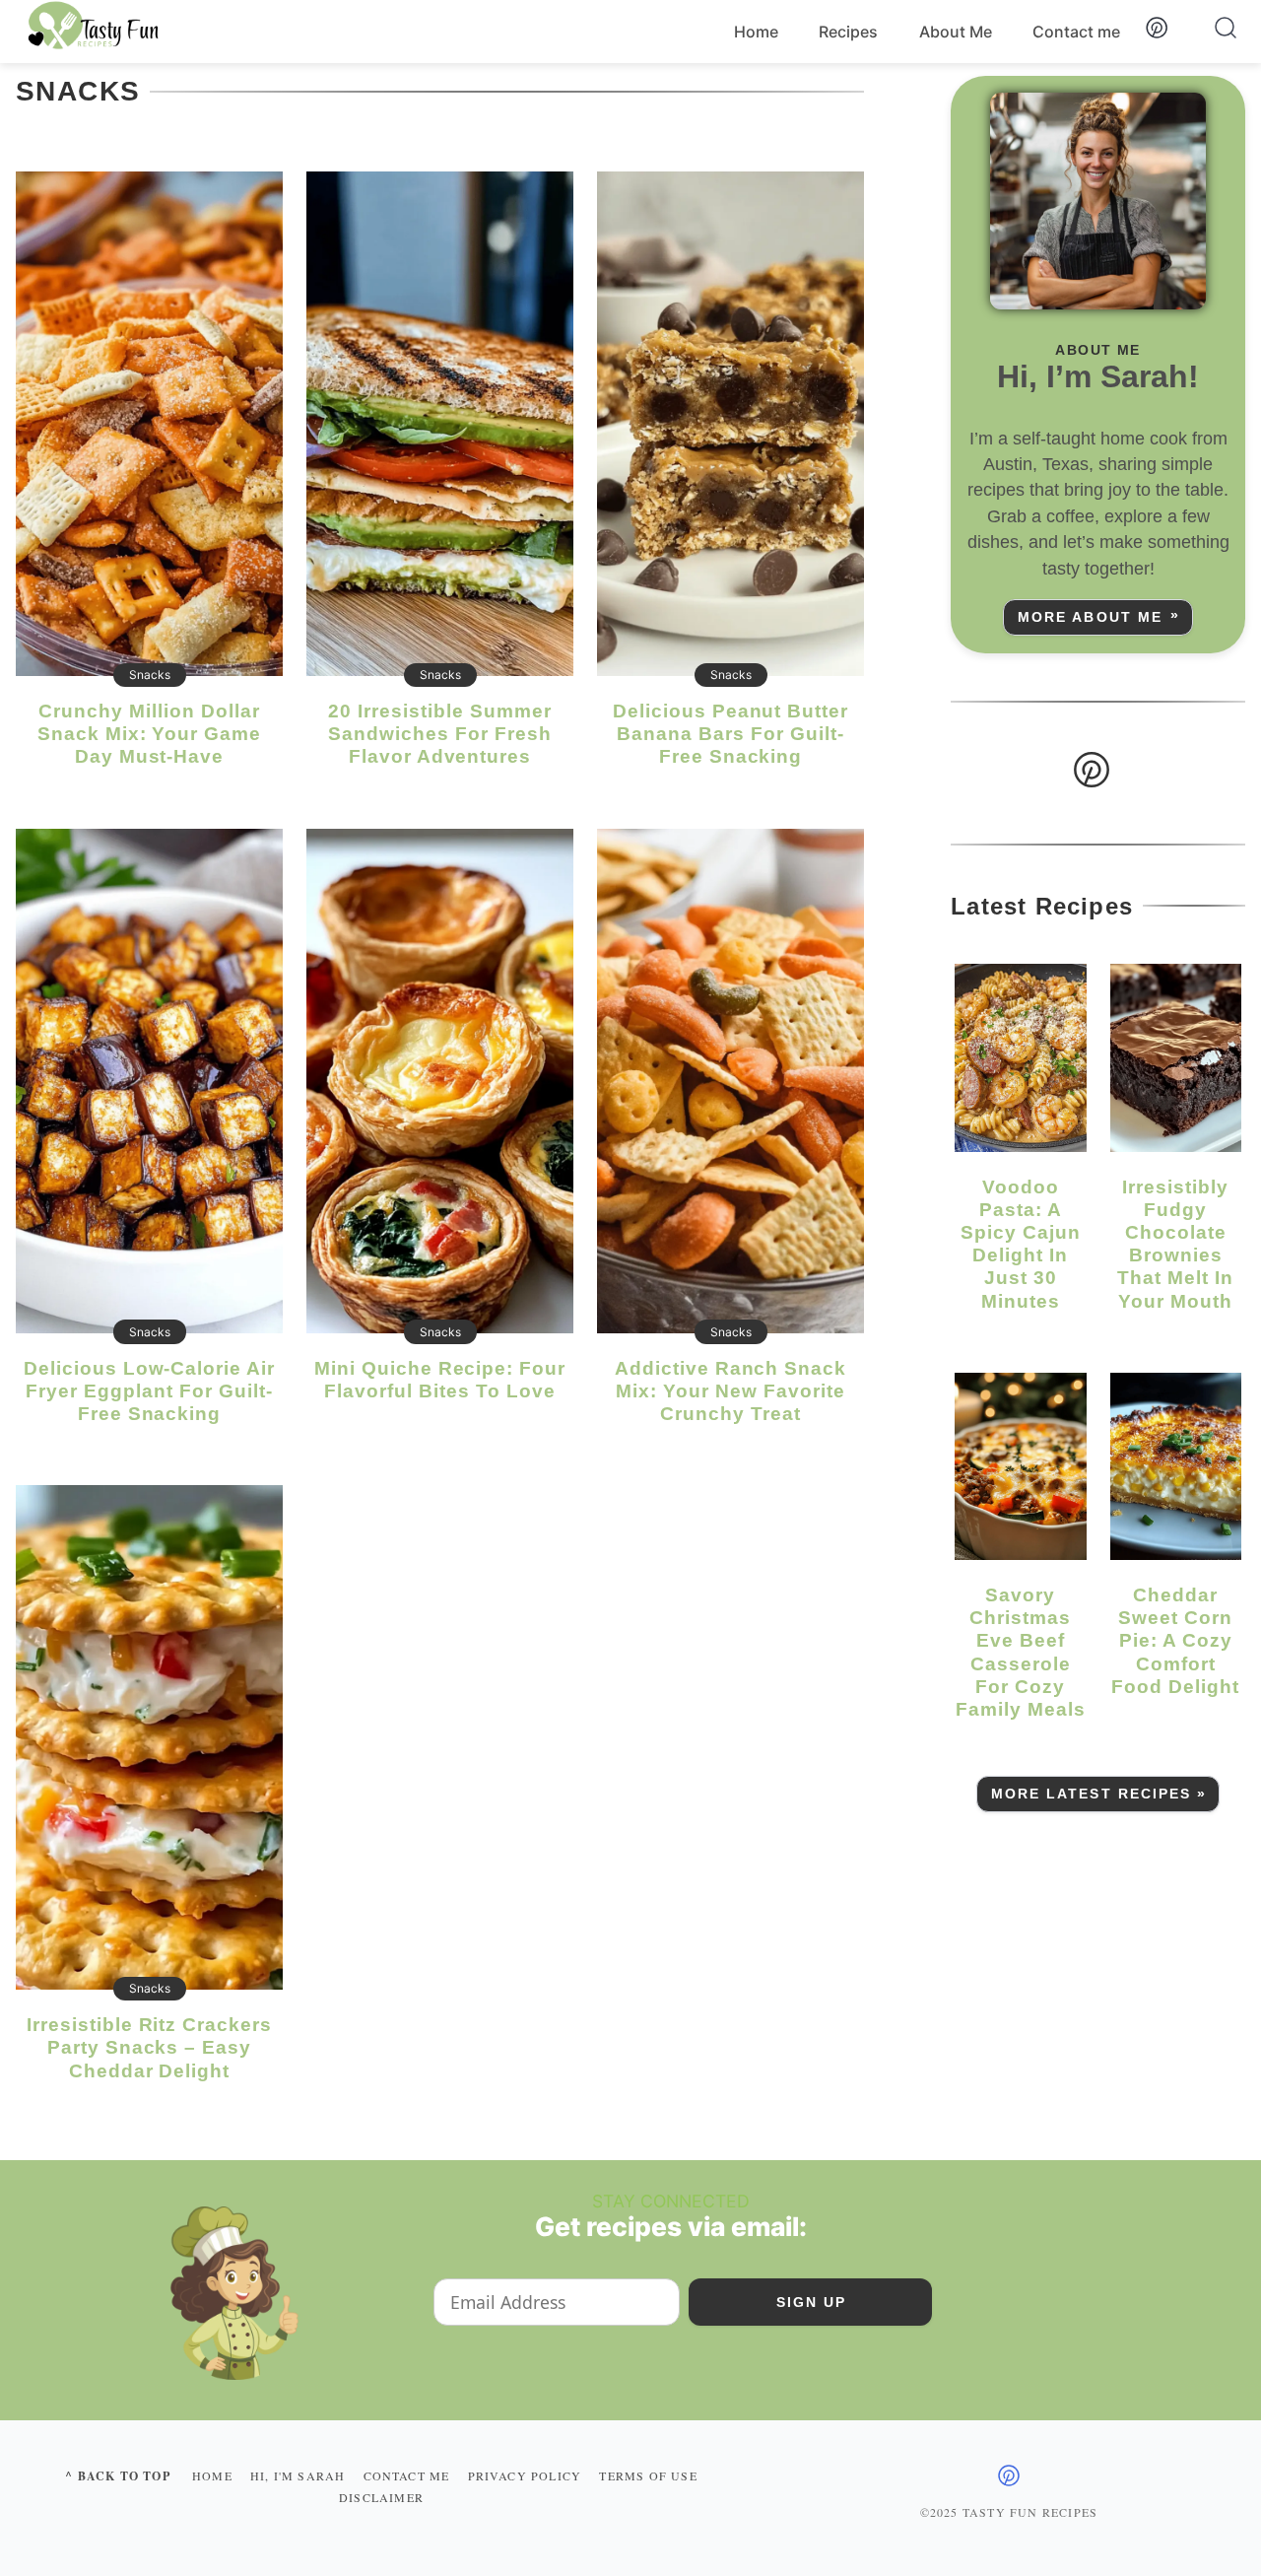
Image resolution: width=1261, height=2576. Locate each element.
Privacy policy (525, 2475)
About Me (956, 32)
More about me (1090, 617)
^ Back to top (118, 2476)
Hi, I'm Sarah (298, 2475)
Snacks (150, 675)
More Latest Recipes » (1099, 1794)
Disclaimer (381, 2497)
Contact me (1076, 32)
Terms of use (648, 2475)
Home (756, 32)
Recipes (848, 32)
